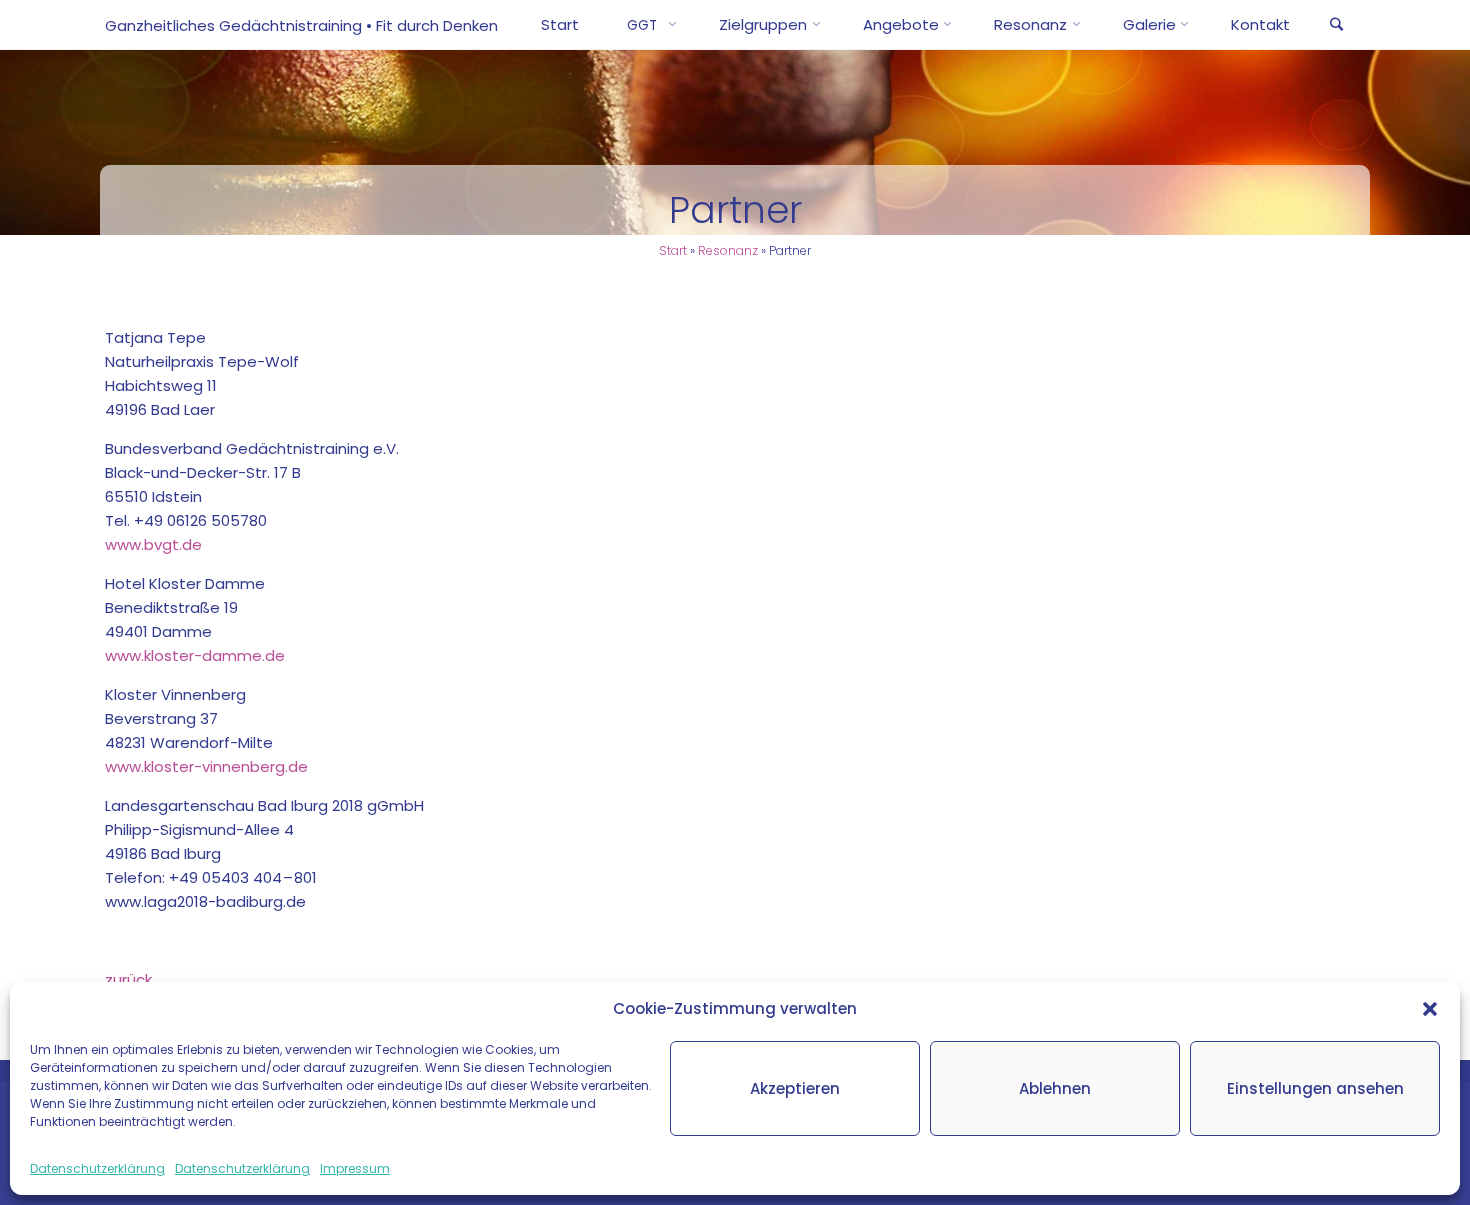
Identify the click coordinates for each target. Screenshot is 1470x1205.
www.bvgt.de (153, 544)
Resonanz (728, 250)
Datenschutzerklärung (97, 1168)
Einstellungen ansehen (1315, 1088)
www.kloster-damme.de (195, 655)
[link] (1336, 26)
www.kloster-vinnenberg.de (206, 766)
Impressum (355, 1168)
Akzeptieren (795, 1088)
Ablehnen (1055, 1088)
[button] (1430, 1009)
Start (673, 250)
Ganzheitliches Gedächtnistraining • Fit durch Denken (301, 25)
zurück (128, 979)
